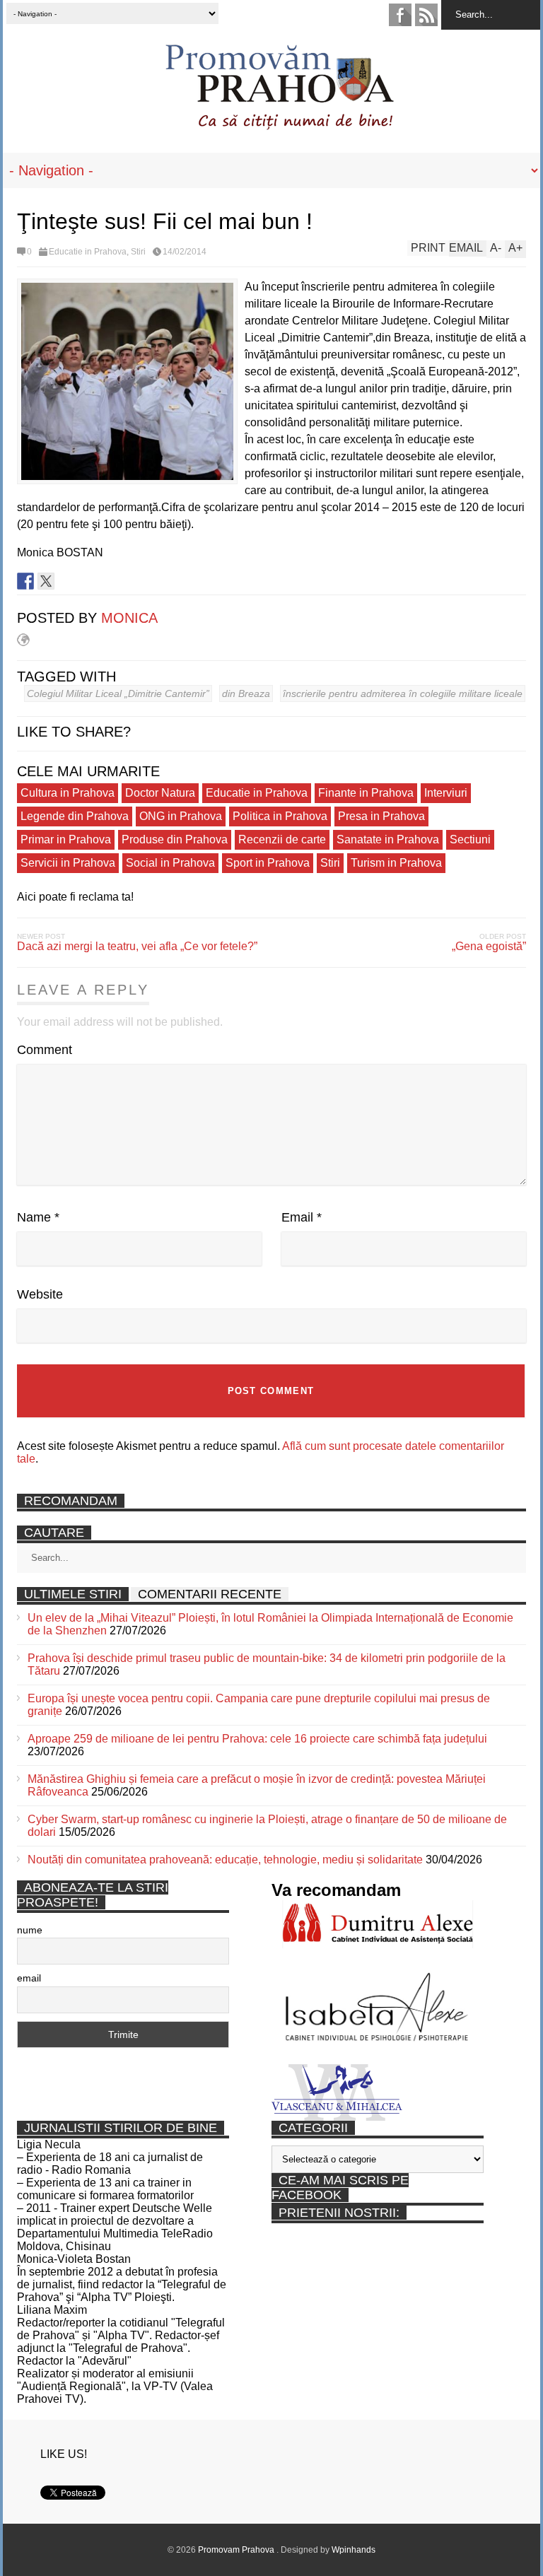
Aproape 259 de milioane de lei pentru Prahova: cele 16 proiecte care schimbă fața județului (257, 1739)
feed (426, 15)
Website (40, 1294)
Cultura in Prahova (68, 793)
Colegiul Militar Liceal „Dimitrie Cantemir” (118, 693)
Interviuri (446, 793)
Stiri (138, 252)
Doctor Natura (160, 793)
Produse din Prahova (175, 839)
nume (30, 1930)
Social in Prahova (170, 863)
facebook (400, 15)
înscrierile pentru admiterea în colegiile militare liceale (403, 693)
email (29, 1978)
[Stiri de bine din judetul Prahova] (279, 125)
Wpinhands (354, 2550)
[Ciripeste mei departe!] (46, 581)
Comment (45, 1050)
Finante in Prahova (366, 793)
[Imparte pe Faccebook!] (25, 581)
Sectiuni (470, 839)
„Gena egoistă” (489, 946)
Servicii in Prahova (68, 863)
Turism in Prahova (396, 863)
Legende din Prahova (75, 816)
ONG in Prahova (181, 816)
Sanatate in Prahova (388, 839)
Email (302, 1217)
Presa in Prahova (381, 816)
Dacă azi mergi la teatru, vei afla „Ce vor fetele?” (137, 946)
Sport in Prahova (268, 863)
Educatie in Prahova (88, 252)
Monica (129, 618)
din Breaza (246, 693)
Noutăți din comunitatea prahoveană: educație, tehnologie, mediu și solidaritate (225, 1860)
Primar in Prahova (66, 839)
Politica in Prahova (280, 816)
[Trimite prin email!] (87, 581)
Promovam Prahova (237, 2550)
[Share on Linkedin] (66, 581)
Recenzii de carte (282, 839)
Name (38, 1217)
